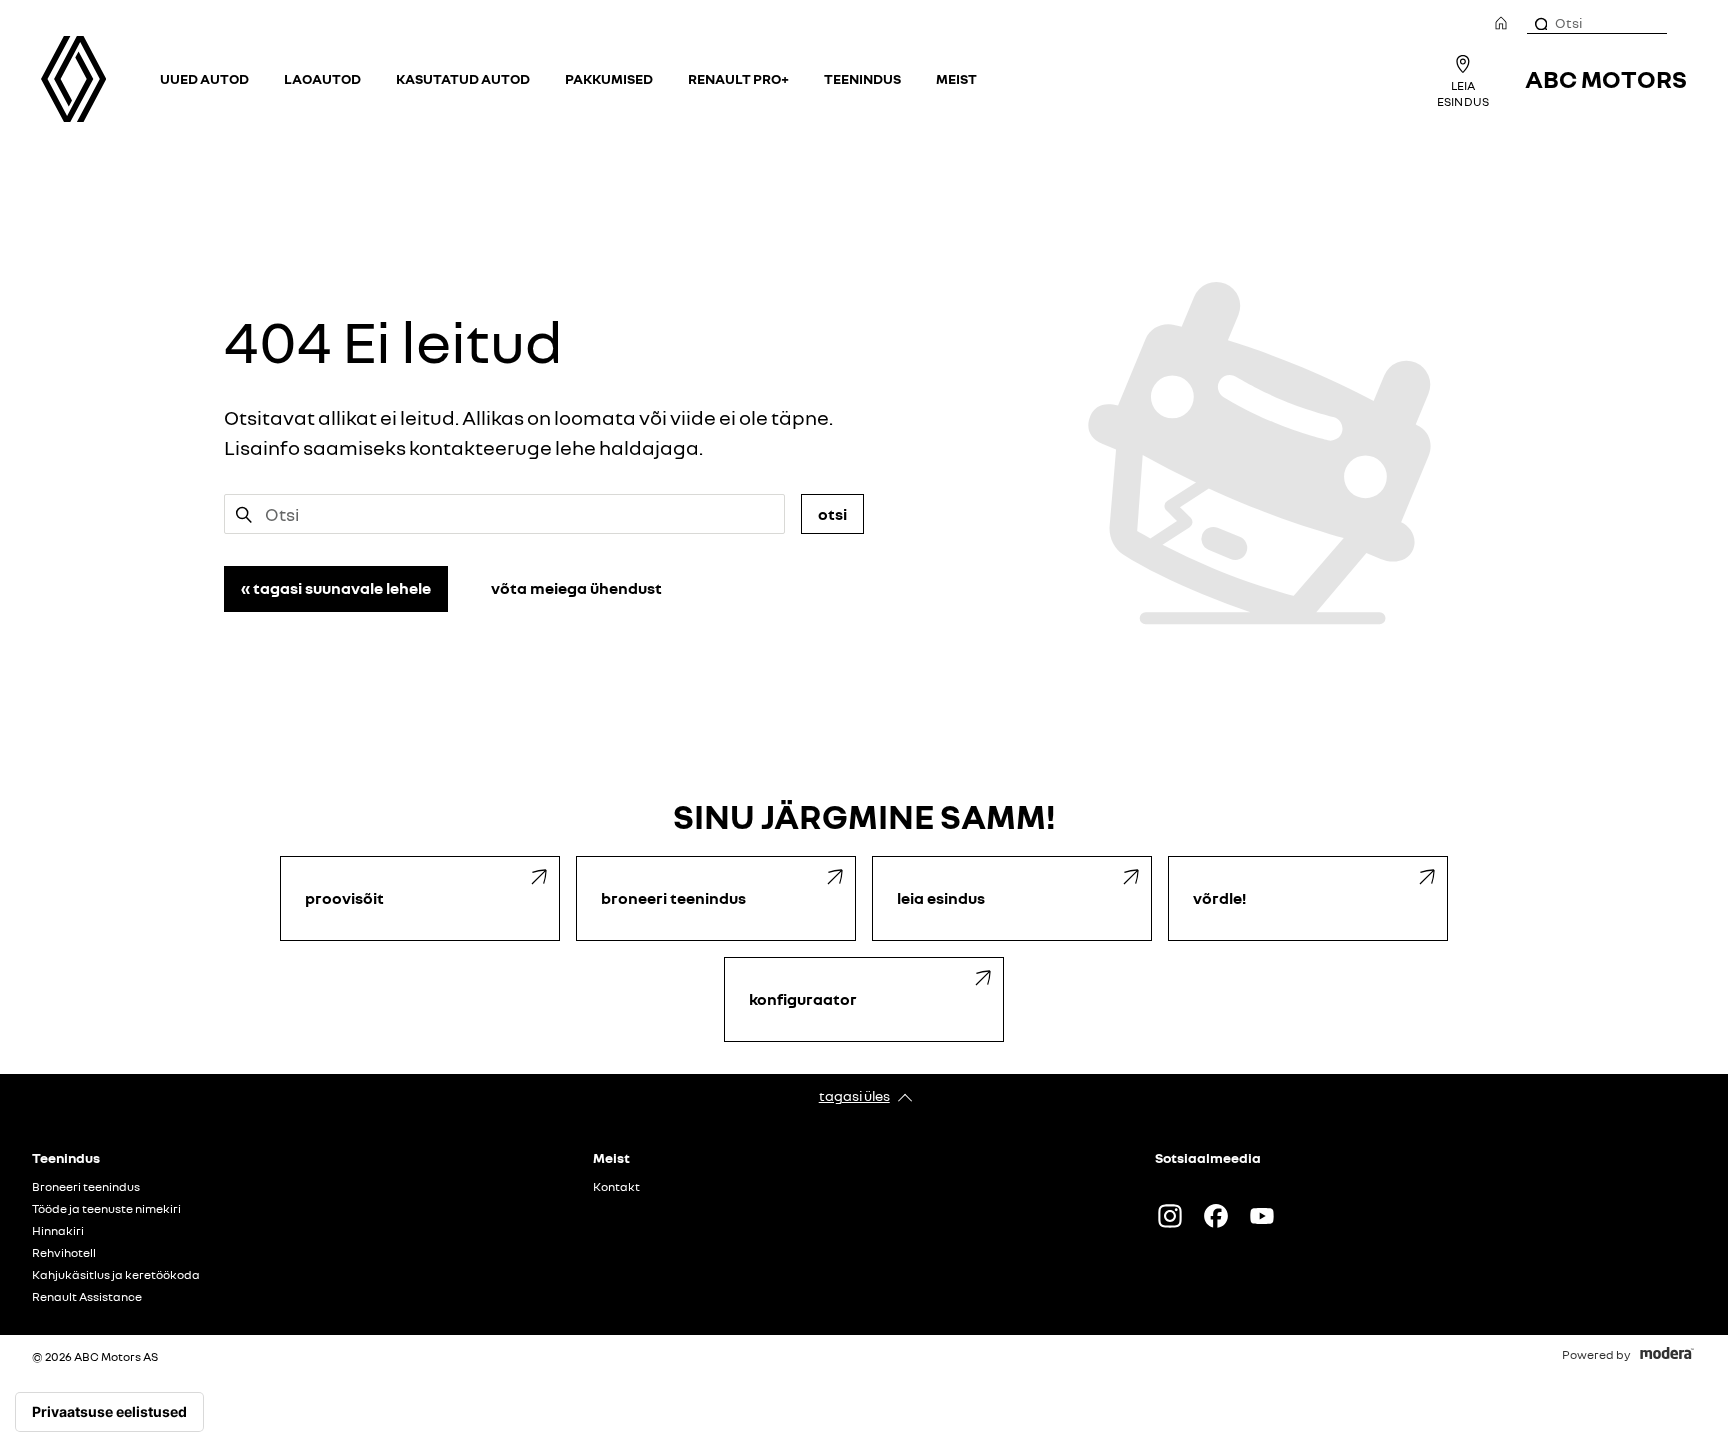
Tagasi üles (854, 1095)
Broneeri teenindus (86, 1187)
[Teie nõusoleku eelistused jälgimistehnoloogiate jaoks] (109, 1412)
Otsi (832, 514)
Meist (956, 78)
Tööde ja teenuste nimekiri (106, 1209)
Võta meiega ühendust (576, 588)
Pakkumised (609, 78)
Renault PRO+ (738, 78)
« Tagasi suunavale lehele (336, 588)
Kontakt (616, 1187)
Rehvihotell (64, 1253)
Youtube (1262, 1216)
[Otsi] (1540, 23)
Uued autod (204, 78)
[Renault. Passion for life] (73, 79)
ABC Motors (1606, 78)
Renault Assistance (87, 1297)
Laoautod (322, 78)
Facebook (1216, 1216)
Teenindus (862, 78)
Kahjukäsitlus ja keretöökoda (116, 1275)
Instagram (1170, 1216)
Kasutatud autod (463, 78)
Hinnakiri (58, 1231)
